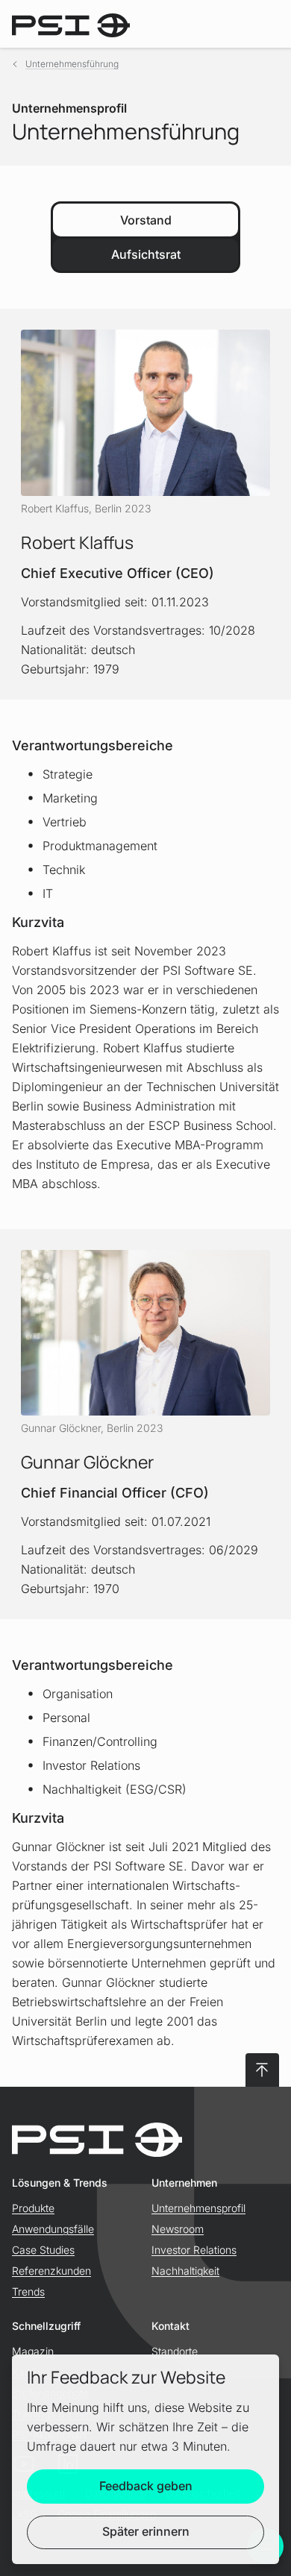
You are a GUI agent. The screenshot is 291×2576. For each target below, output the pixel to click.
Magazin (33, 2351)
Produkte (33, 2208)
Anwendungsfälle (53, 2229)
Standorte (175, 2351)
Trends (28, 2291)
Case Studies (43, 2250)
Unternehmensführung (72, 64)
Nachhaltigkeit (185, 2271)
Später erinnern (146, 2531)
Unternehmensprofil (198, 2208)
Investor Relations (194, 2250)
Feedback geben (146, 2486)
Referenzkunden (51, 2271)
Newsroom (178, 2229)
